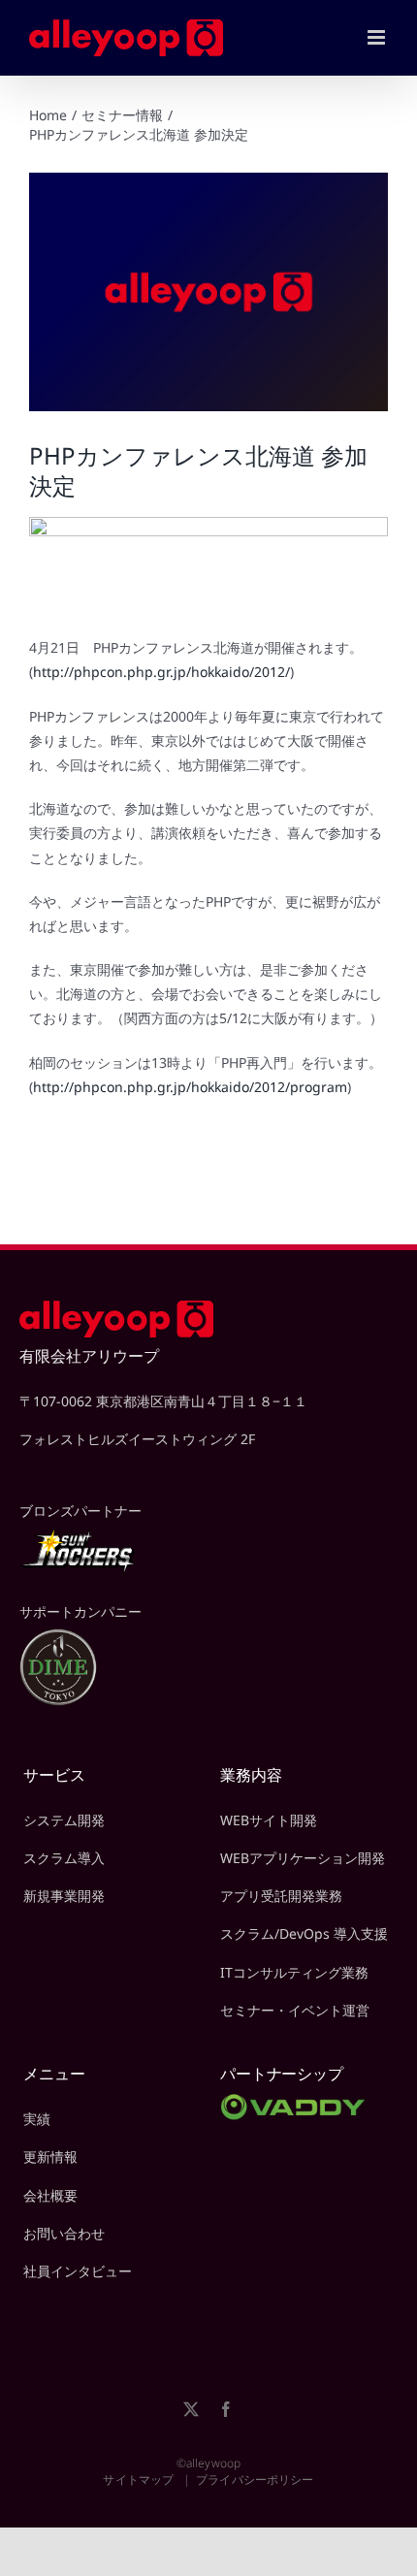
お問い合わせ (64, 2233)
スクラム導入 (64, 1858)
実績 (37, 2119)
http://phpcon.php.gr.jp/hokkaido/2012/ (161, 672)
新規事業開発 (64, 1896)
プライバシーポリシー (255, 2479)
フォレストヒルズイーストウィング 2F (137, 1439)
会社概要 (50, 2195)
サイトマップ (138, 2479)
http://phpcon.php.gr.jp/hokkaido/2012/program (190, 1087)
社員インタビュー (78, 2271)
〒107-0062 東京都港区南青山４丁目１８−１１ (163, 1401)
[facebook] (226, 2409)
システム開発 (64, 1820)
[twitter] (191, 2409)
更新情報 (50, 2157)
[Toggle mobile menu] (378, 37)
